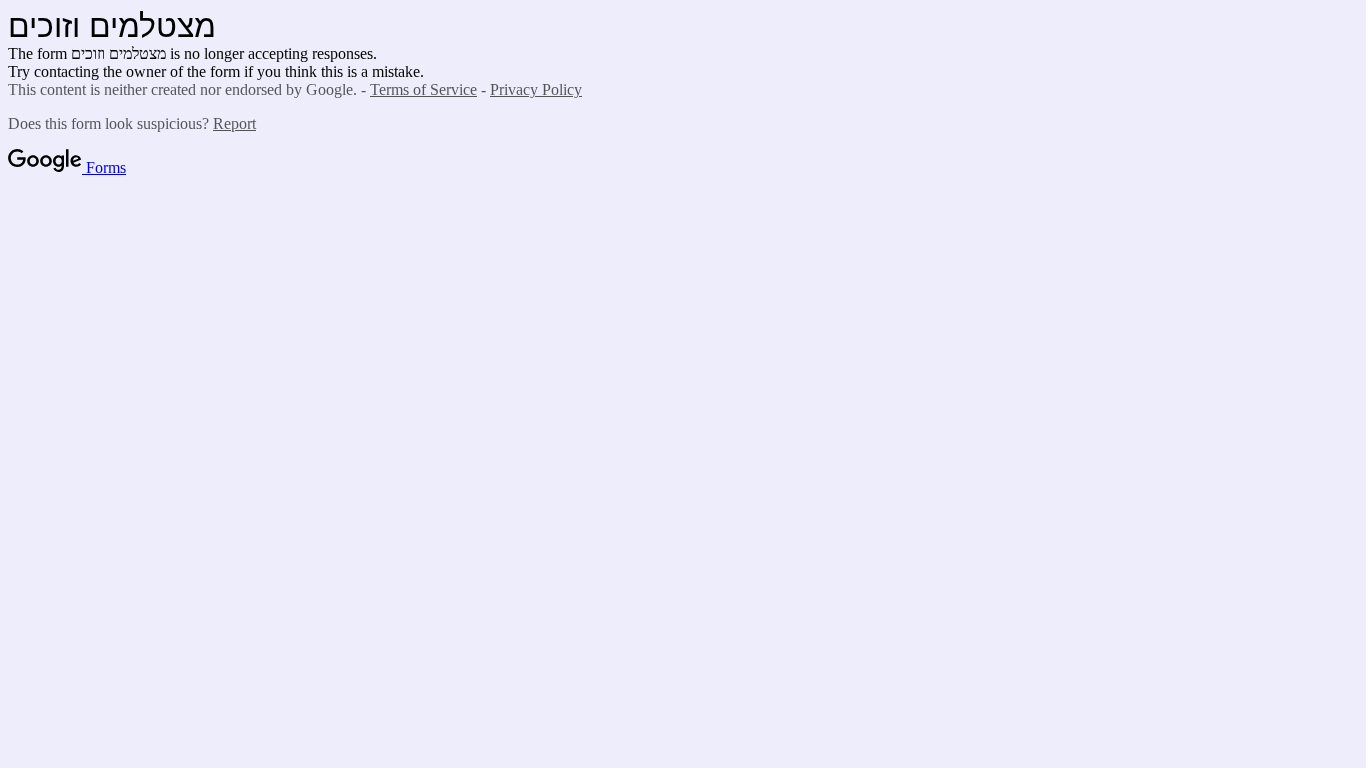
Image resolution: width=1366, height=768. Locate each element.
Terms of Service (423, 89)
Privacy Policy (536, 89)
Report (234, 123)
